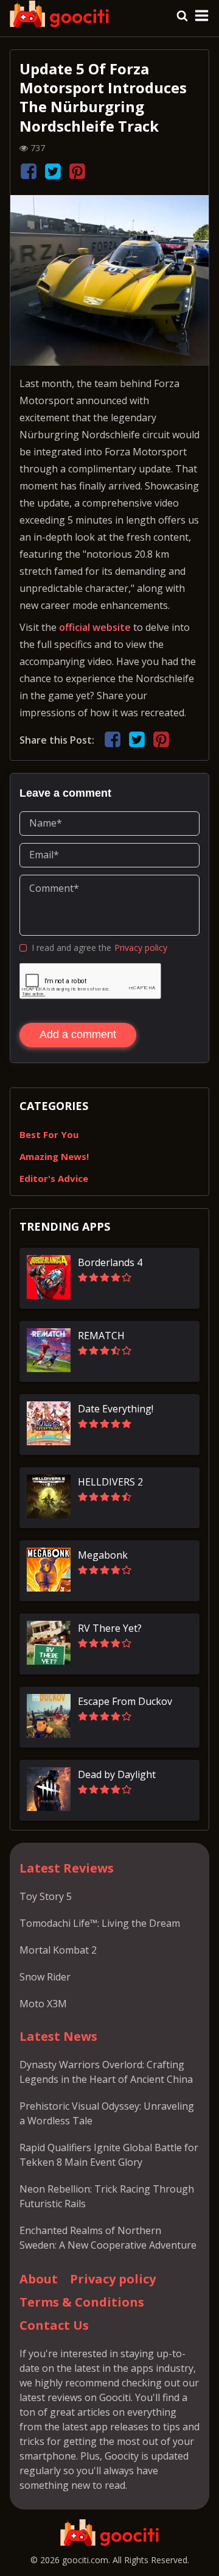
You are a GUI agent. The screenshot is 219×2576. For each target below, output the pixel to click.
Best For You (49, 1134)
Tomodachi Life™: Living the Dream (100, 1923)
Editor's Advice (54, 1178)
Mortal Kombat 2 (58, 1950)
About (39, 2279)
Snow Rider (45, 1977)
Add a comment (78, 1034)
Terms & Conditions (82, 2302)
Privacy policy (141, 948)
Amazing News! (54, 1156)
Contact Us (54, 2325)
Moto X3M (43, 2004)
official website (95, 627)
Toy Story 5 (46, 1896)
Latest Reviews (67, 1868)
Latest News (58, 2036)
